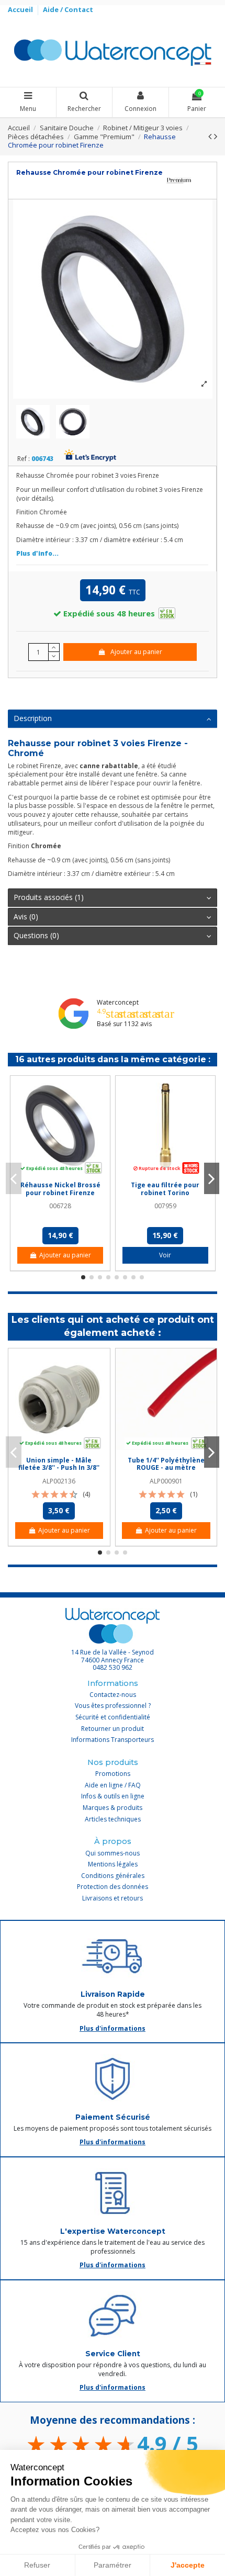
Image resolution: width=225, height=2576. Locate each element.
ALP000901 (166, 1481)
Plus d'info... (37, 553)
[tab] (113, 719)
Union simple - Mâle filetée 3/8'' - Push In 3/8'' (59, 1464)
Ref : (24, 459)
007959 (165, 1206)
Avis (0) (26, 916)
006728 (60, 1206)
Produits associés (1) (49, 897)
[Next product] (216, 136)
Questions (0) (36, 935)
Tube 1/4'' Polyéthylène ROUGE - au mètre (166, 1464)
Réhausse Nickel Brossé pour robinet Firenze (60, 1189)
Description (33, 718)
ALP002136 (59, 1481)
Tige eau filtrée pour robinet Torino (165, 1189)
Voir (165, 1255)
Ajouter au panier (136, 652)
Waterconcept (118, 1002)
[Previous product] (211, 136)
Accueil (21, 9)
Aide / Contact (68, 9)
